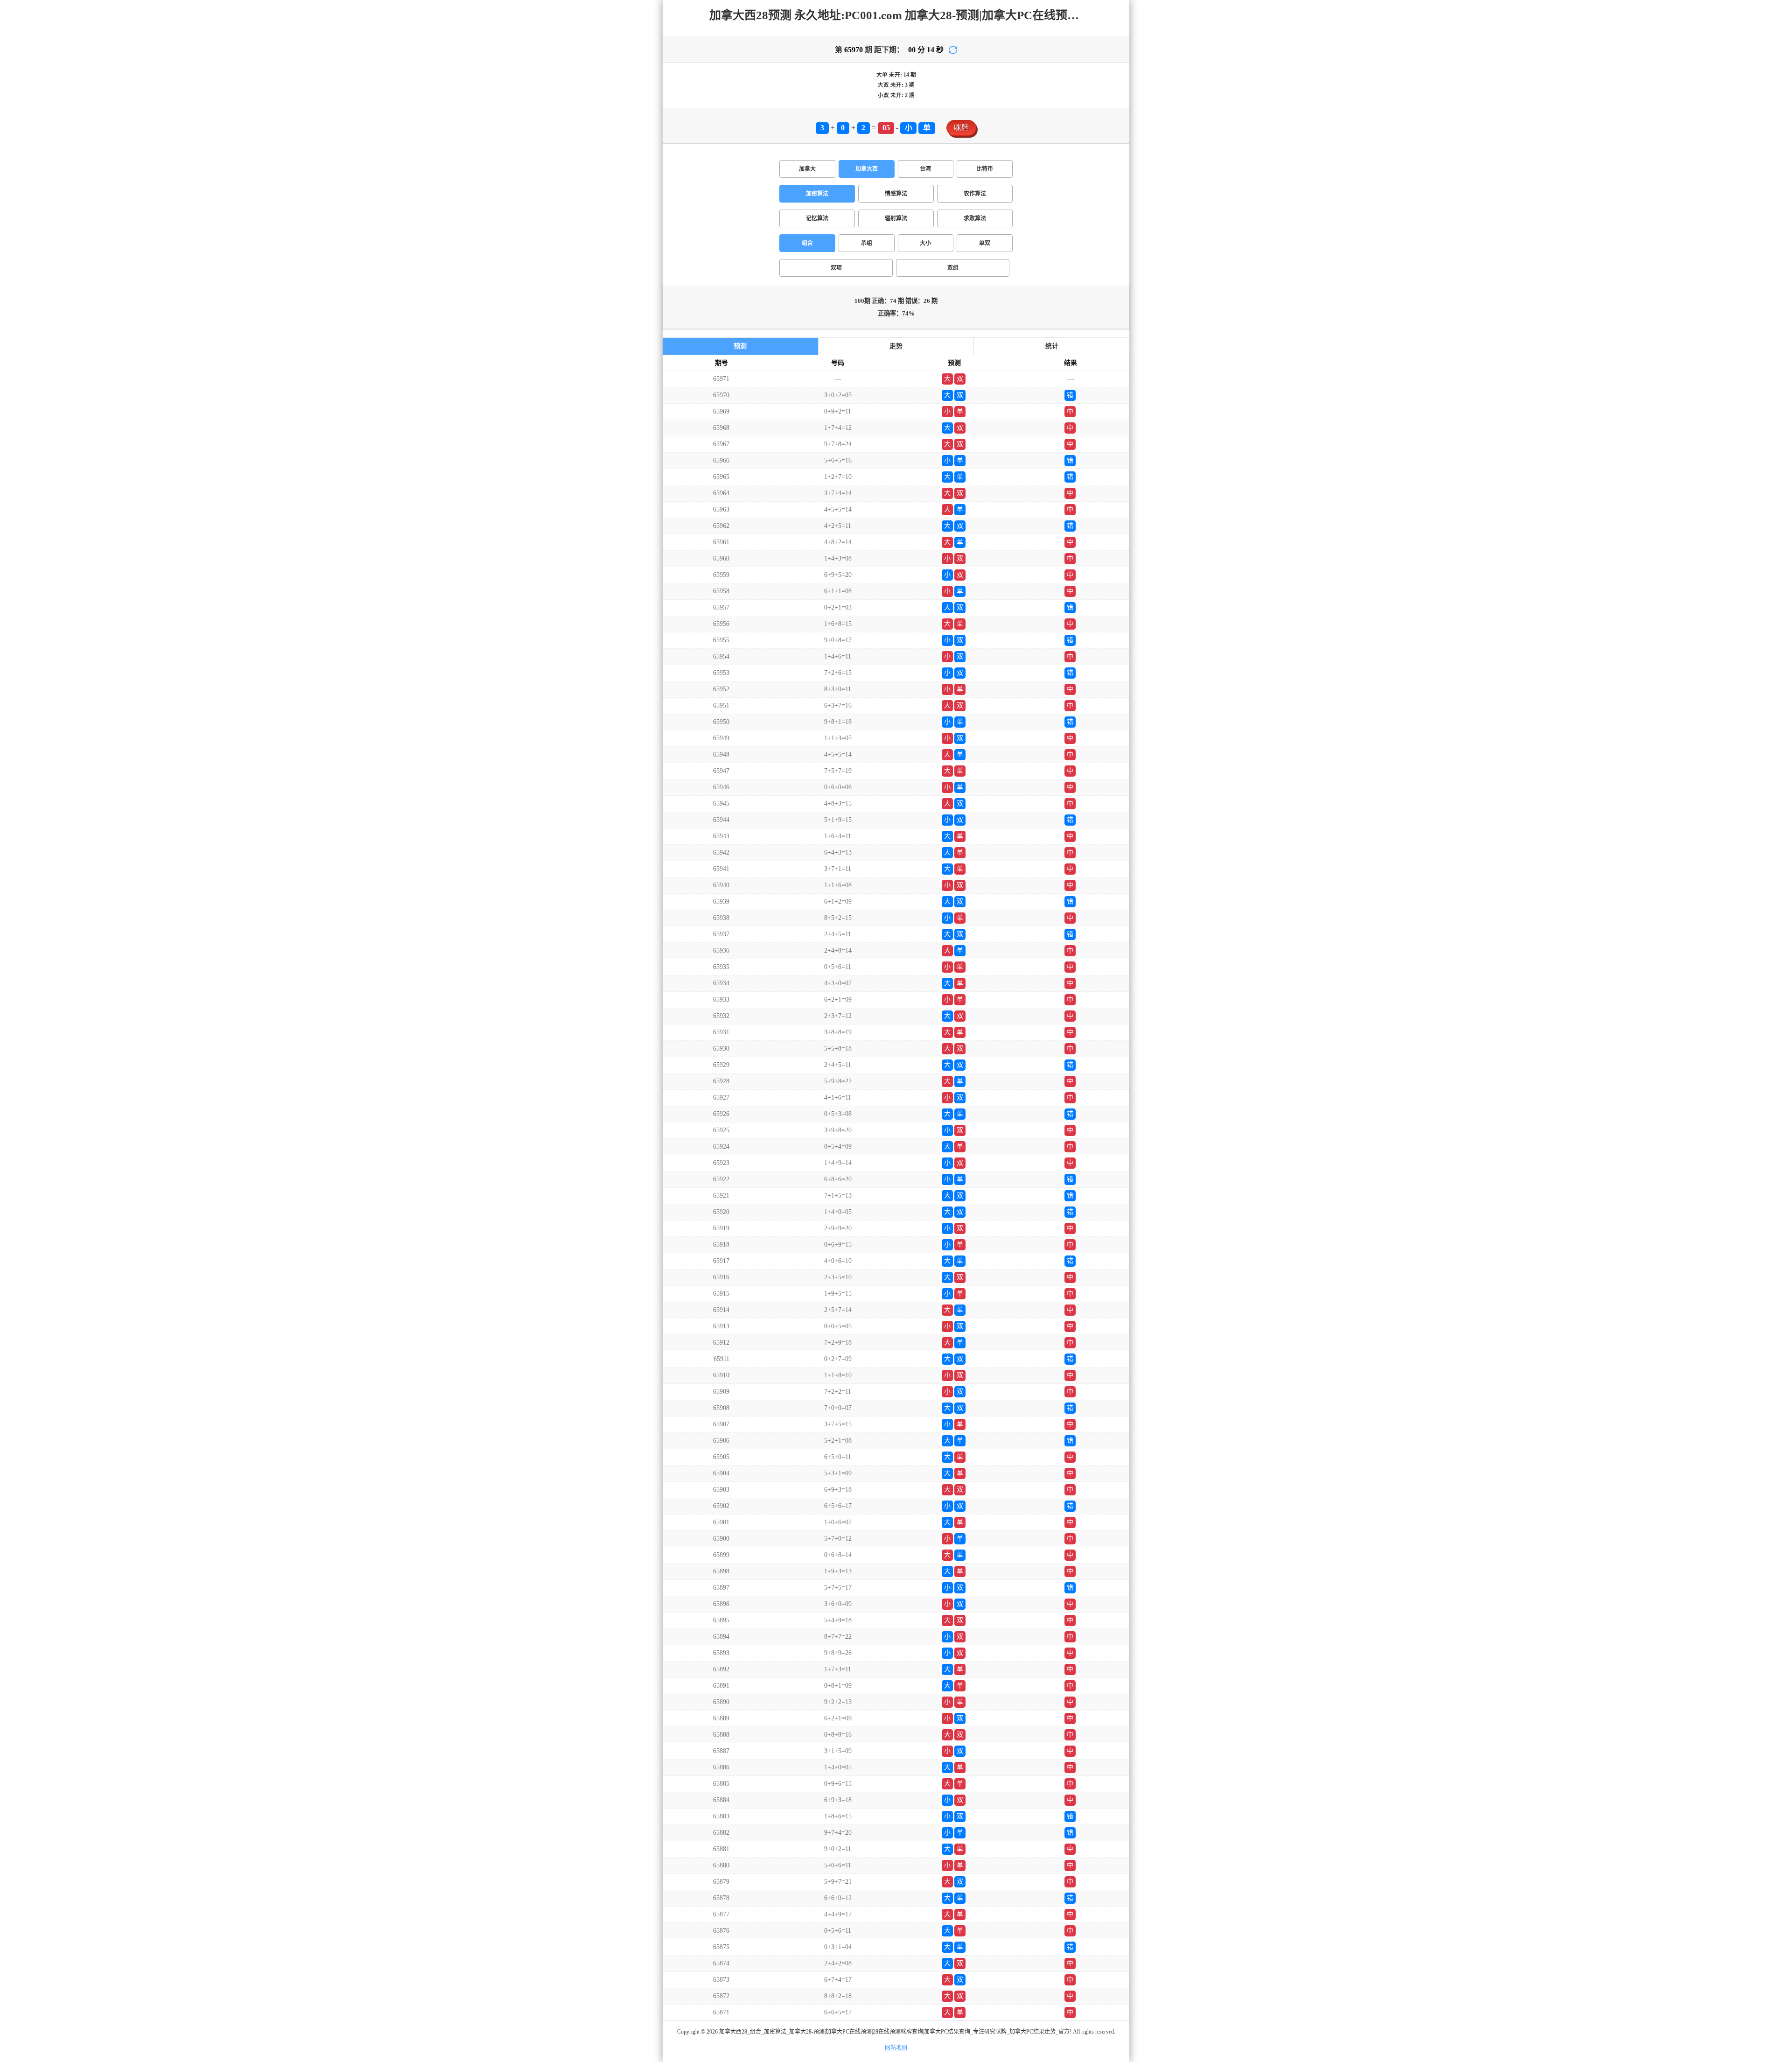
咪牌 (961, 128)
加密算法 (817, 194)
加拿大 (807, 169)
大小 (925, 243)
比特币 (985, 169)
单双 (985, 243)
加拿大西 (867, 169)
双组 (953, 268)
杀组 (867, 243)
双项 (836, 268)
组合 (807, 243)
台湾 (925, 169)
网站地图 (896, 2048)
